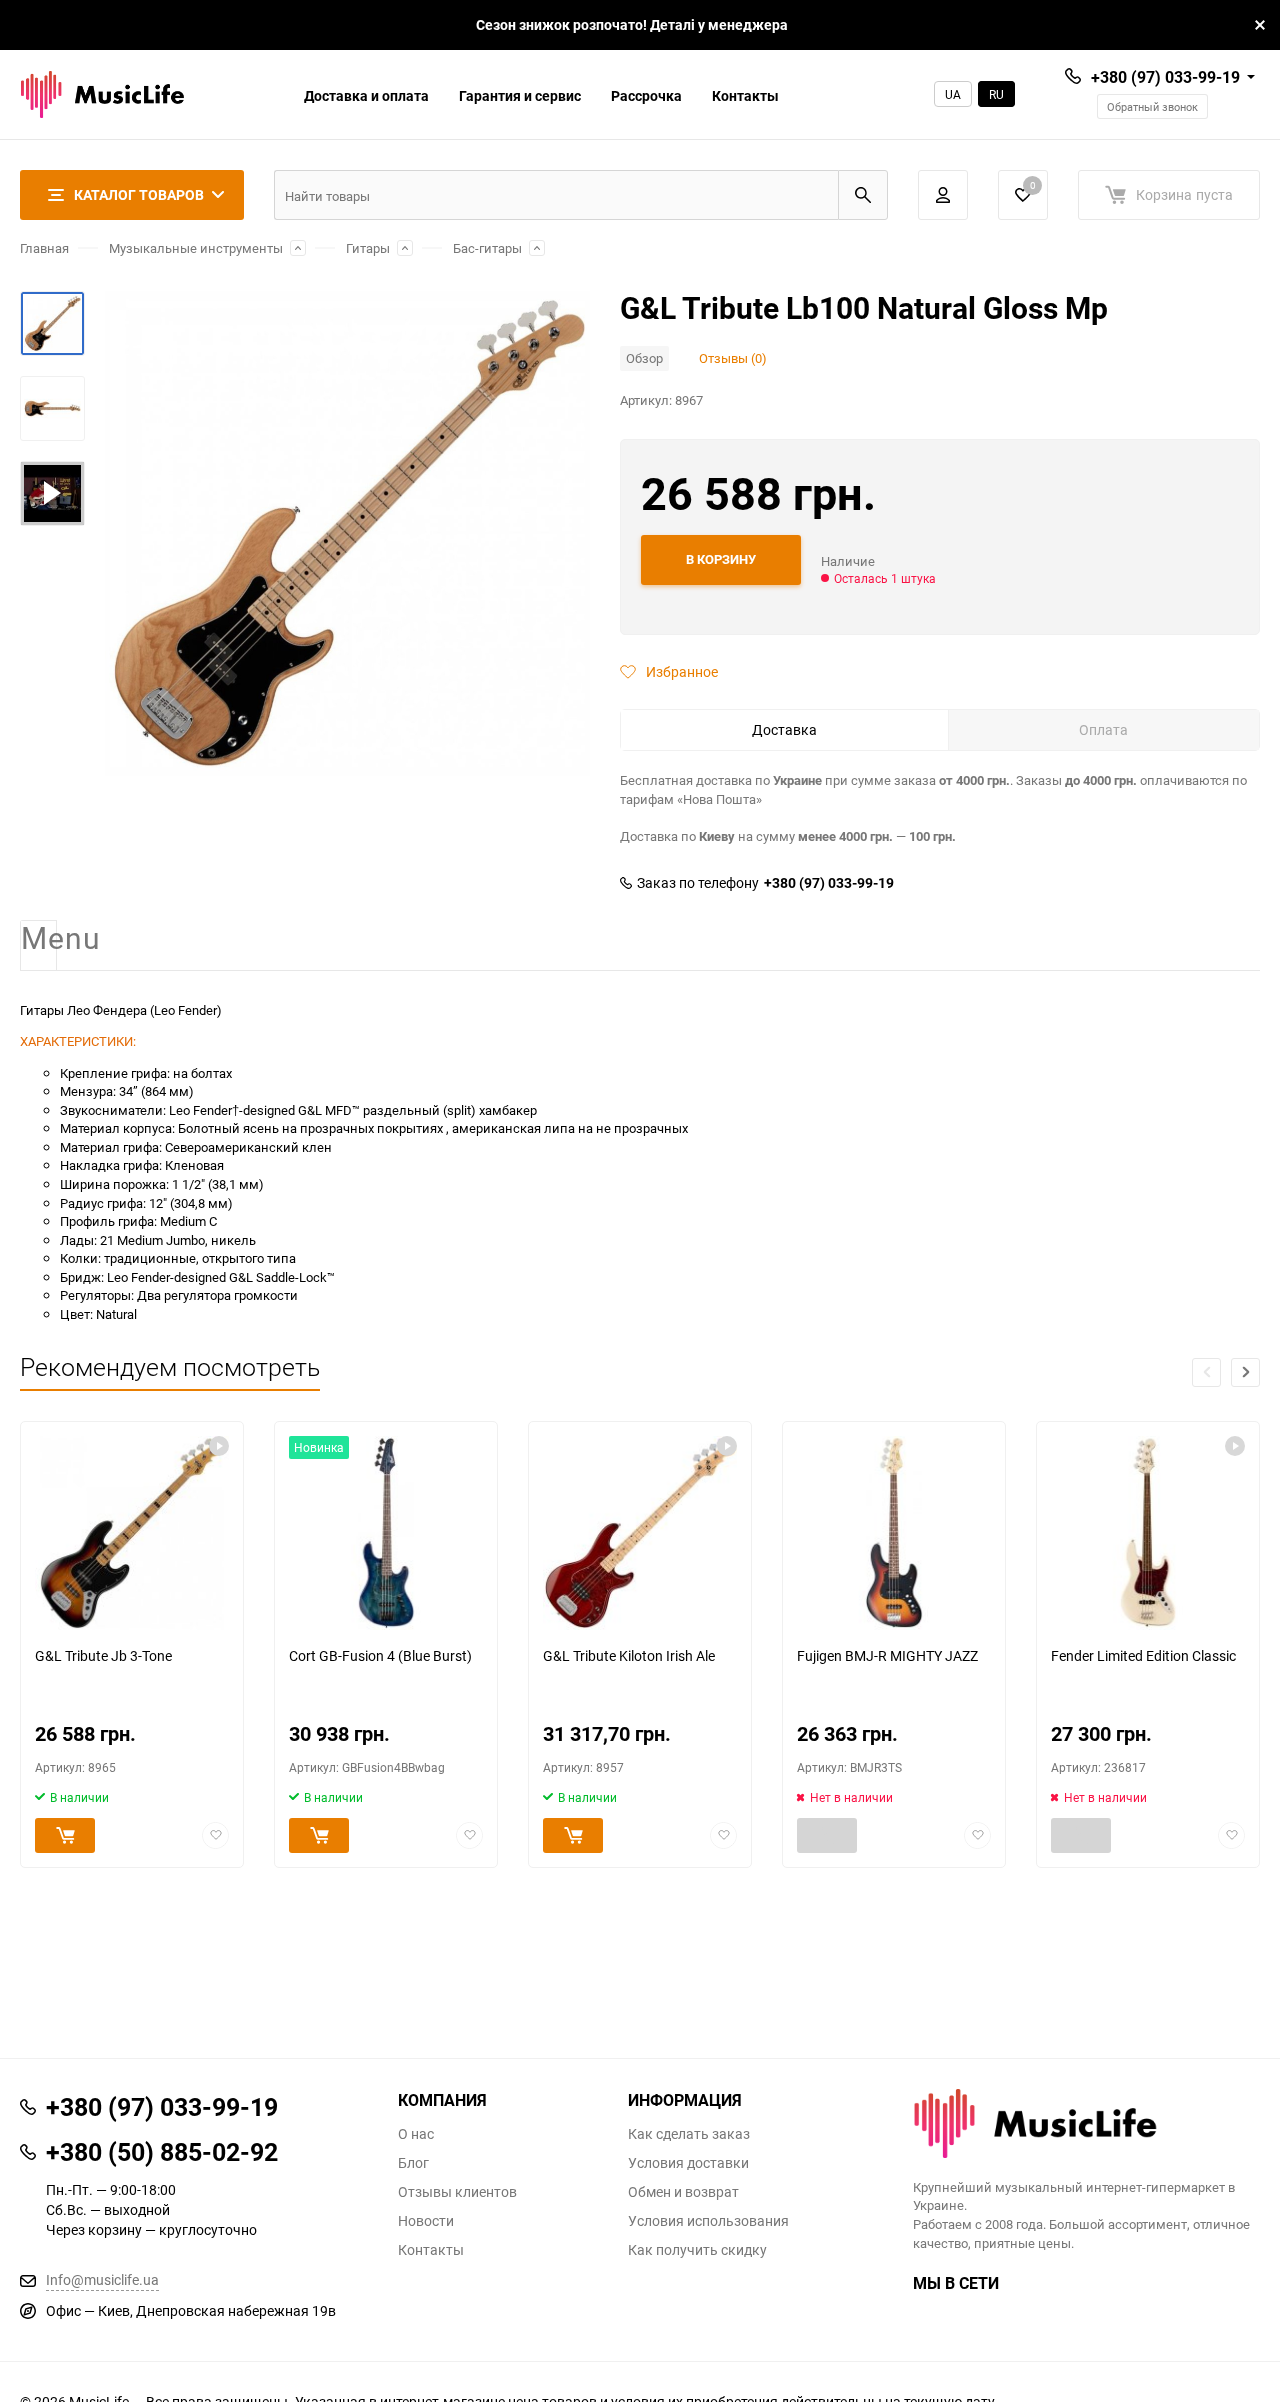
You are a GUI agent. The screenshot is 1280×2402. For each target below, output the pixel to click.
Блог (413, 2163)
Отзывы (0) (733, 358)
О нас (416, 2134)
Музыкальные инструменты (196, 248)
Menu (38, 939)
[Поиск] (863, 195)
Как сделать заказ (689, 2134)
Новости (426, 2221)
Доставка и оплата (366, 95)
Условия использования (708, 2221)
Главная (44, 248)
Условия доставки (688, 2163)
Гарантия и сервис (520, 95)
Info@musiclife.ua (102, 2279)
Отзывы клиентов (457, 2192)
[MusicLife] (1087, 2123)
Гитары (368, 248)
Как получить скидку (697, 2250)
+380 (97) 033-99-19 (1165, 77)
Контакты (745, 95)
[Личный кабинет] (943, 195)
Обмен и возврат (683, 2192)
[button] (1245, 1372)
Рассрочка (646, 95)
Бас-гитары (487, 248)
